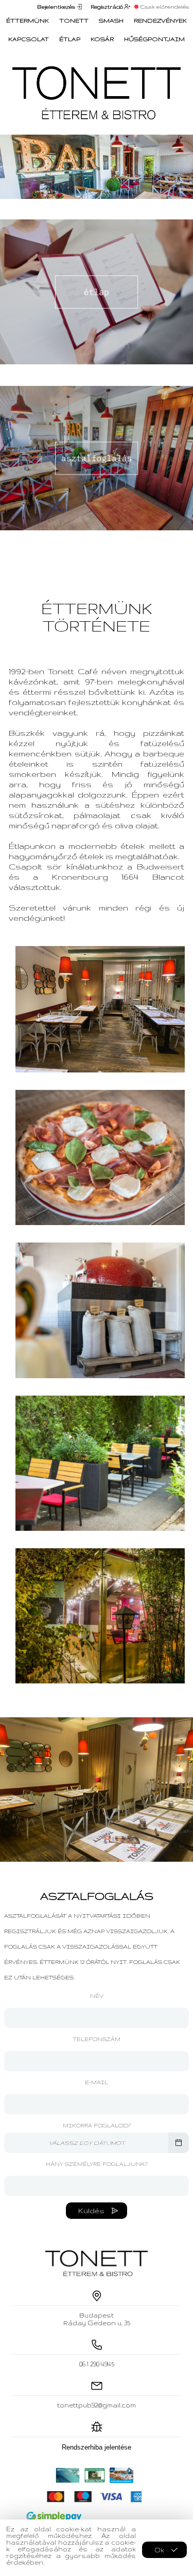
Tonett (74, 21)
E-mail (97, 2082)
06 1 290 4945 (97, 2364)
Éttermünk (28, 21)
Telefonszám (97, 2039)
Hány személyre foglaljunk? (97, 2164)
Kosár (102, 39)
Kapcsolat (29, 39)
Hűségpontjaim (154, 39)
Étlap (70, 39)
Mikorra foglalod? (97, 2125)
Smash (111, 21)
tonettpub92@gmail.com (97, 2405)
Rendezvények (160, 21)
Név (97, 1996)
